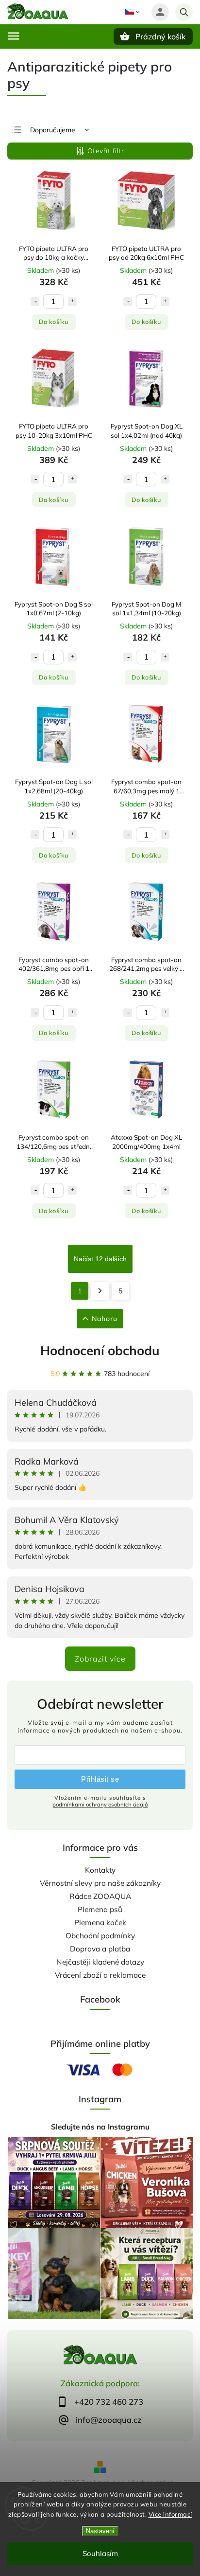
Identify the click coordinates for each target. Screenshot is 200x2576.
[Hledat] (184, 12)
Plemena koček (100, 1923)
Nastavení (100, 2531)
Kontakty (100, 1870)
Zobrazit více (100, 1659)
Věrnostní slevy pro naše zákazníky (100, 1883)
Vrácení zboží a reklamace (100, 1975)
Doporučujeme (53, 130)
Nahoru (105, 1319)
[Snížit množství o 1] (35, 302)
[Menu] (14, 36)
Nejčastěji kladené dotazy (100, 1962)
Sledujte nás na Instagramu (100, 2127)
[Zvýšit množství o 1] (72, 302)
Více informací (170, 2514)
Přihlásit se (100, 1779)
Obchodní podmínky (100, 1936)
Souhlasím (100, 2553)
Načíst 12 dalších (100, 1259)
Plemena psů (100, 1909)
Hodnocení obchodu (100, 1351)
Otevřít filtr (106, 151)
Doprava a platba (100, 1949)
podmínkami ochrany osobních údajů (100, 1805)
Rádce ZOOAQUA (100, 1896)
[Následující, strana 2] (100, 1291)
